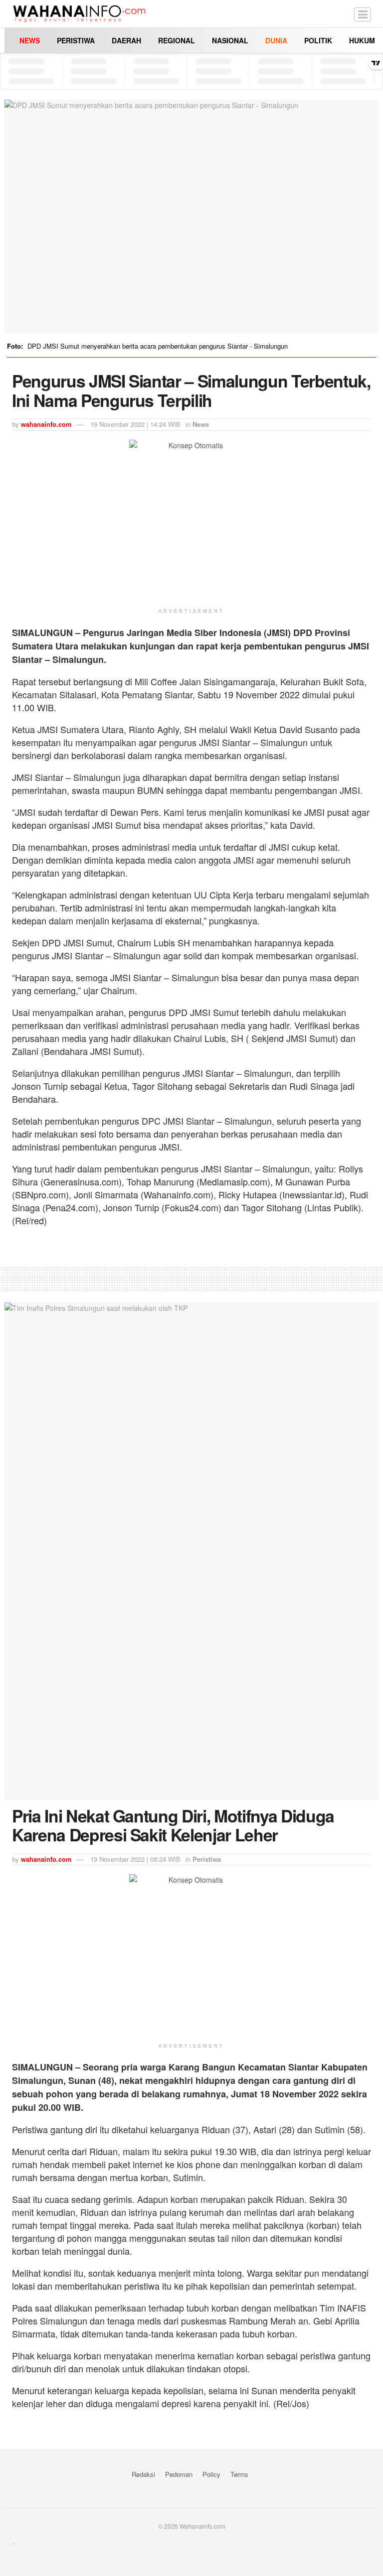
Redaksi (143, 2474)
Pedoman (179, 2474)
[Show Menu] (363, 14)
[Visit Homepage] (79, 14)
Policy (211, 2474)
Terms (239, 2474)
